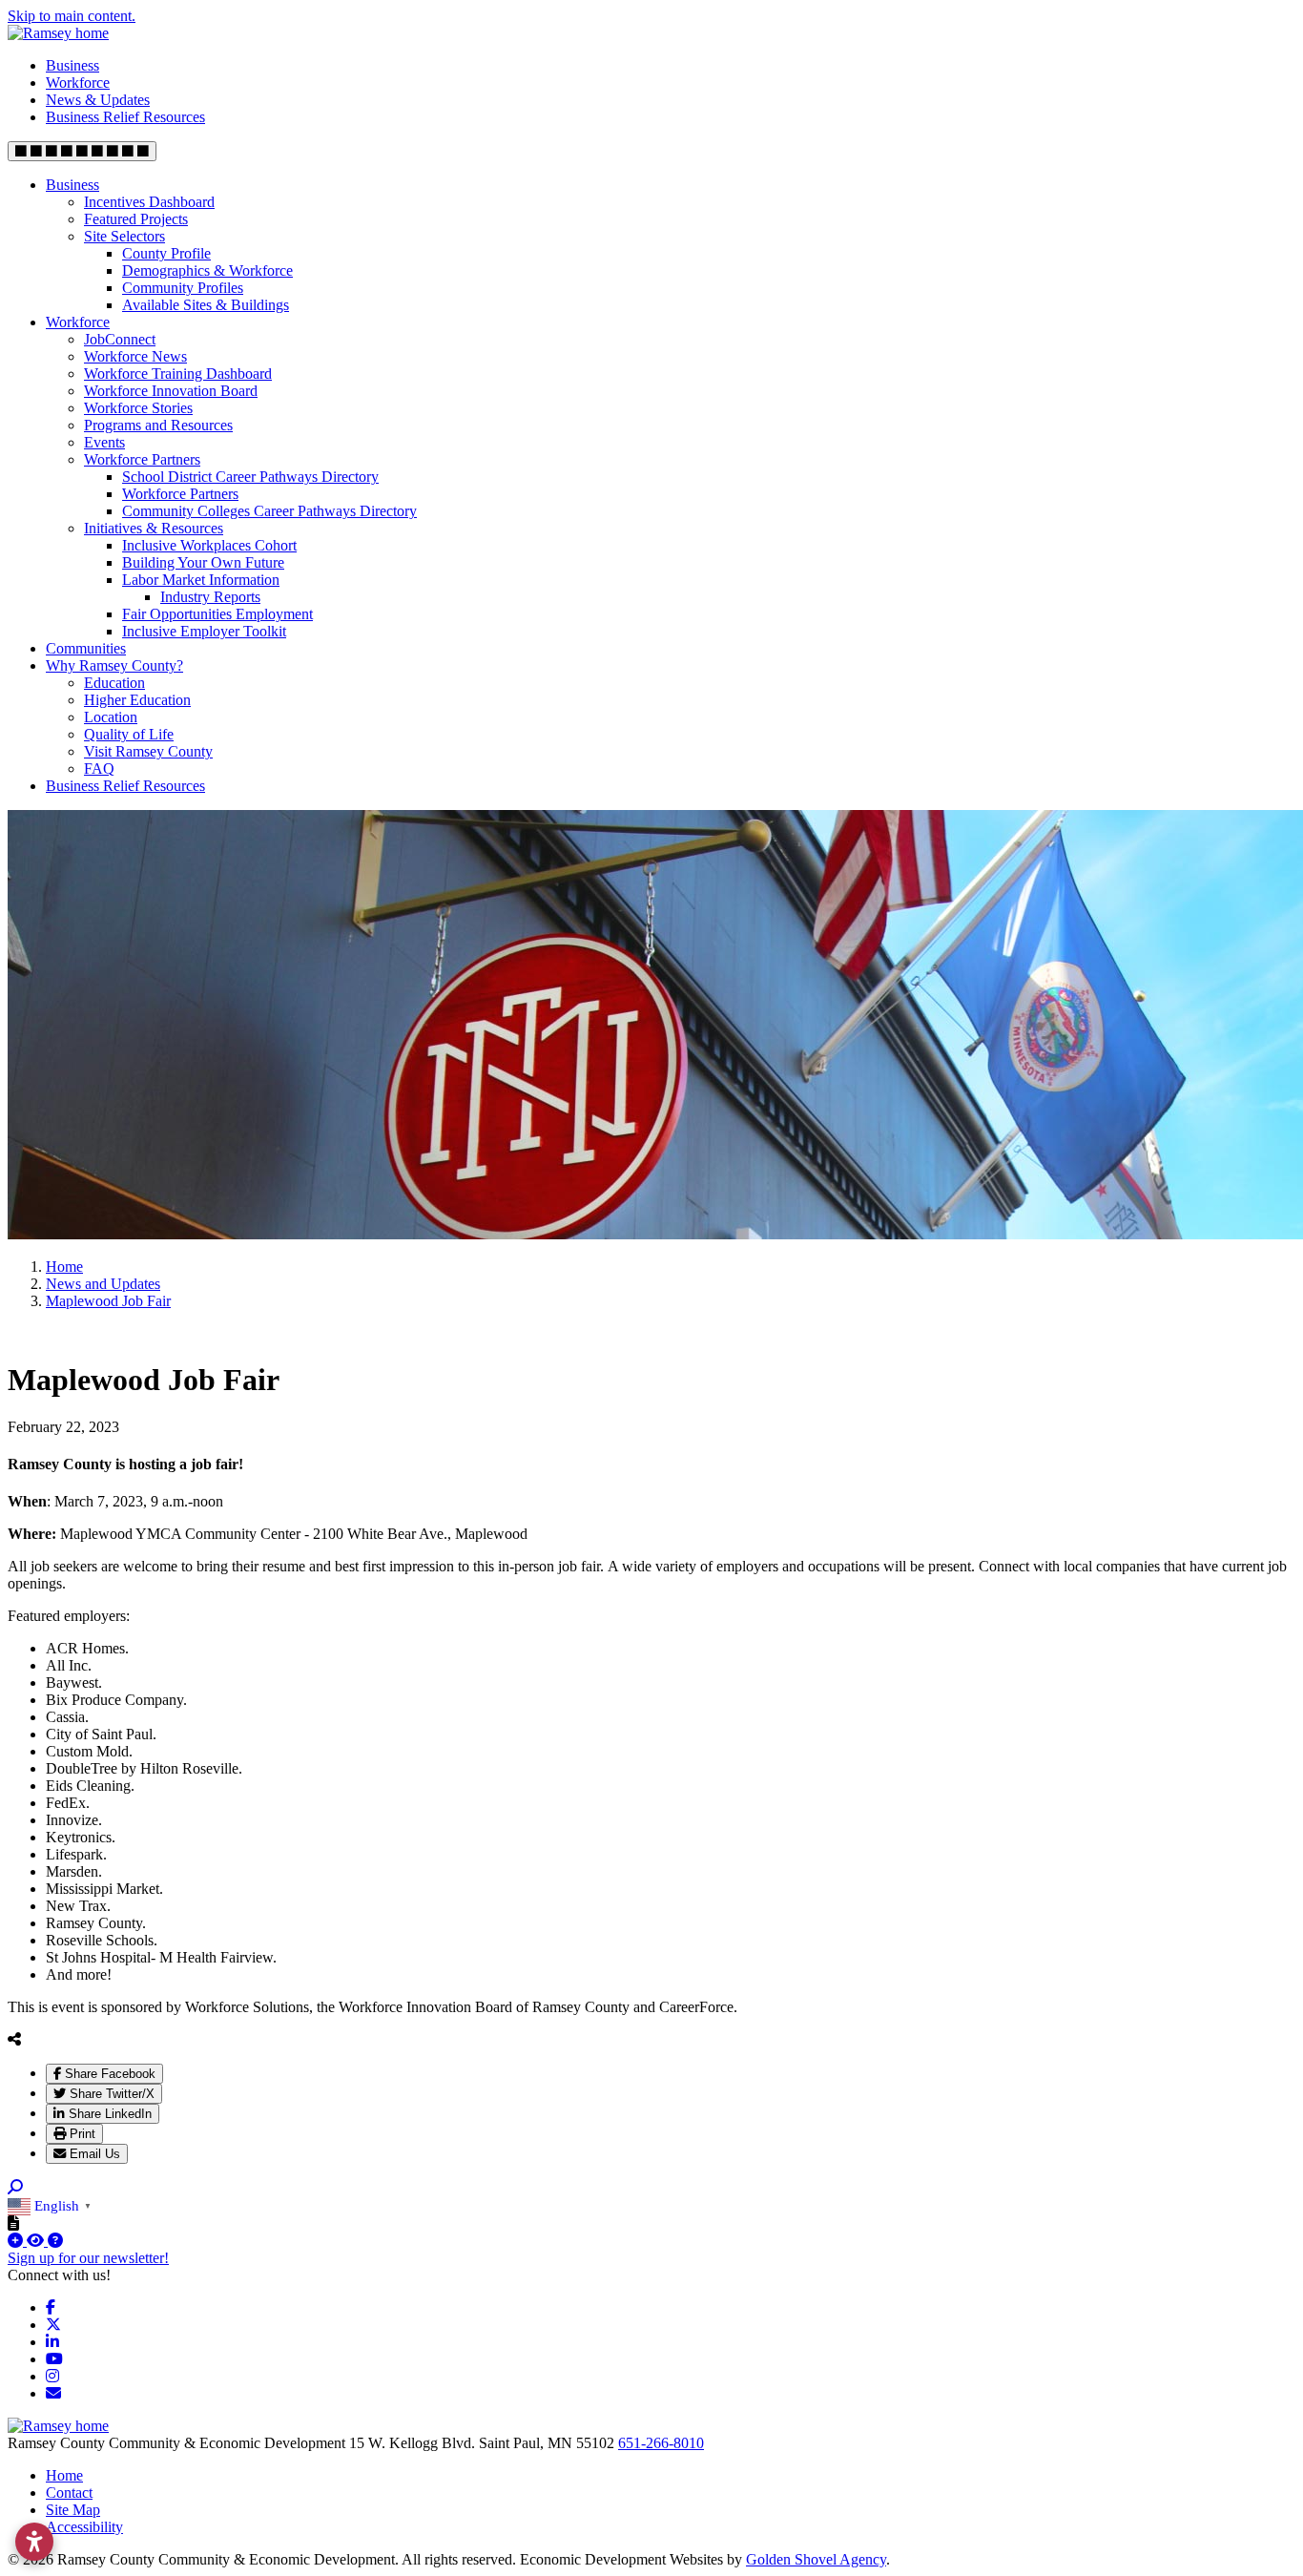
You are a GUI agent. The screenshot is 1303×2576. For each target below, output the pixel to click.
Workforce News (135, 356)
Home (64, 2475)
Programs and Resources (158, 425)
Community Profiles (183, 288)
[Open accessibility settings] (34, 2542)
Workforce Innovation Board (171, 391)
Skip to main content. (72, 16)
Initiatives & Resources (154, 528)
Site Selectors (124, 236)
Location (111, 717)
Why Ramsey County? (114, 665)
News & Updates (98, 100)
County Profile (166, 253)
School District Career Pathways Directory (250, 477)
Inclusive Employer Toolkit (204, 631)
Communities (86, 648)
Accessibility (84, 2527)
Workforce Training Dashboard (178, 374)
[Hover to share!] (14, 2039)
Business (72, 65)
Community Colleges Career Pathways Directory (269, 511)
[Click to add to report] (17, 2241)
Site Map (73, 2510)
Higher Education (137, 700)
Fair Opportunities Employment (217, 614)
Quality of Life (129, 734)
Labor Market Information (201, 580)
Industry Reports (210, 597)
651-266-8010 (661, 2443)
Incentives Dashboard (149, 202)
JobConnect (120, 339)
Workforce (78, 83)
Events (104, 442)
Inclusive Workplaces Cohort (209, 545)
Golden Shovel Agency (816, 2559)
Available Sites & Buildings (206, 305)
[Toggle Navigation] (82, 151)
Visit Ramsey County (148, 751)
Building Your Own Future (203, 562)
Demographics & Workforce (207, 270)
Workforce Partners (142, 459)
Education (114, 683)
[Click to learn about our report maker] (55, 2241)
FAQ (99, 769)
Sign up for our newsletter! (88, 2258)
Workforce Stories (138, 408)
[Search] (15, 2187)
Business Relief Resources (125, 117)
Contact (69, 2493)
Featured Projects (136, 219)
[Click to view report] (37, 2241)
